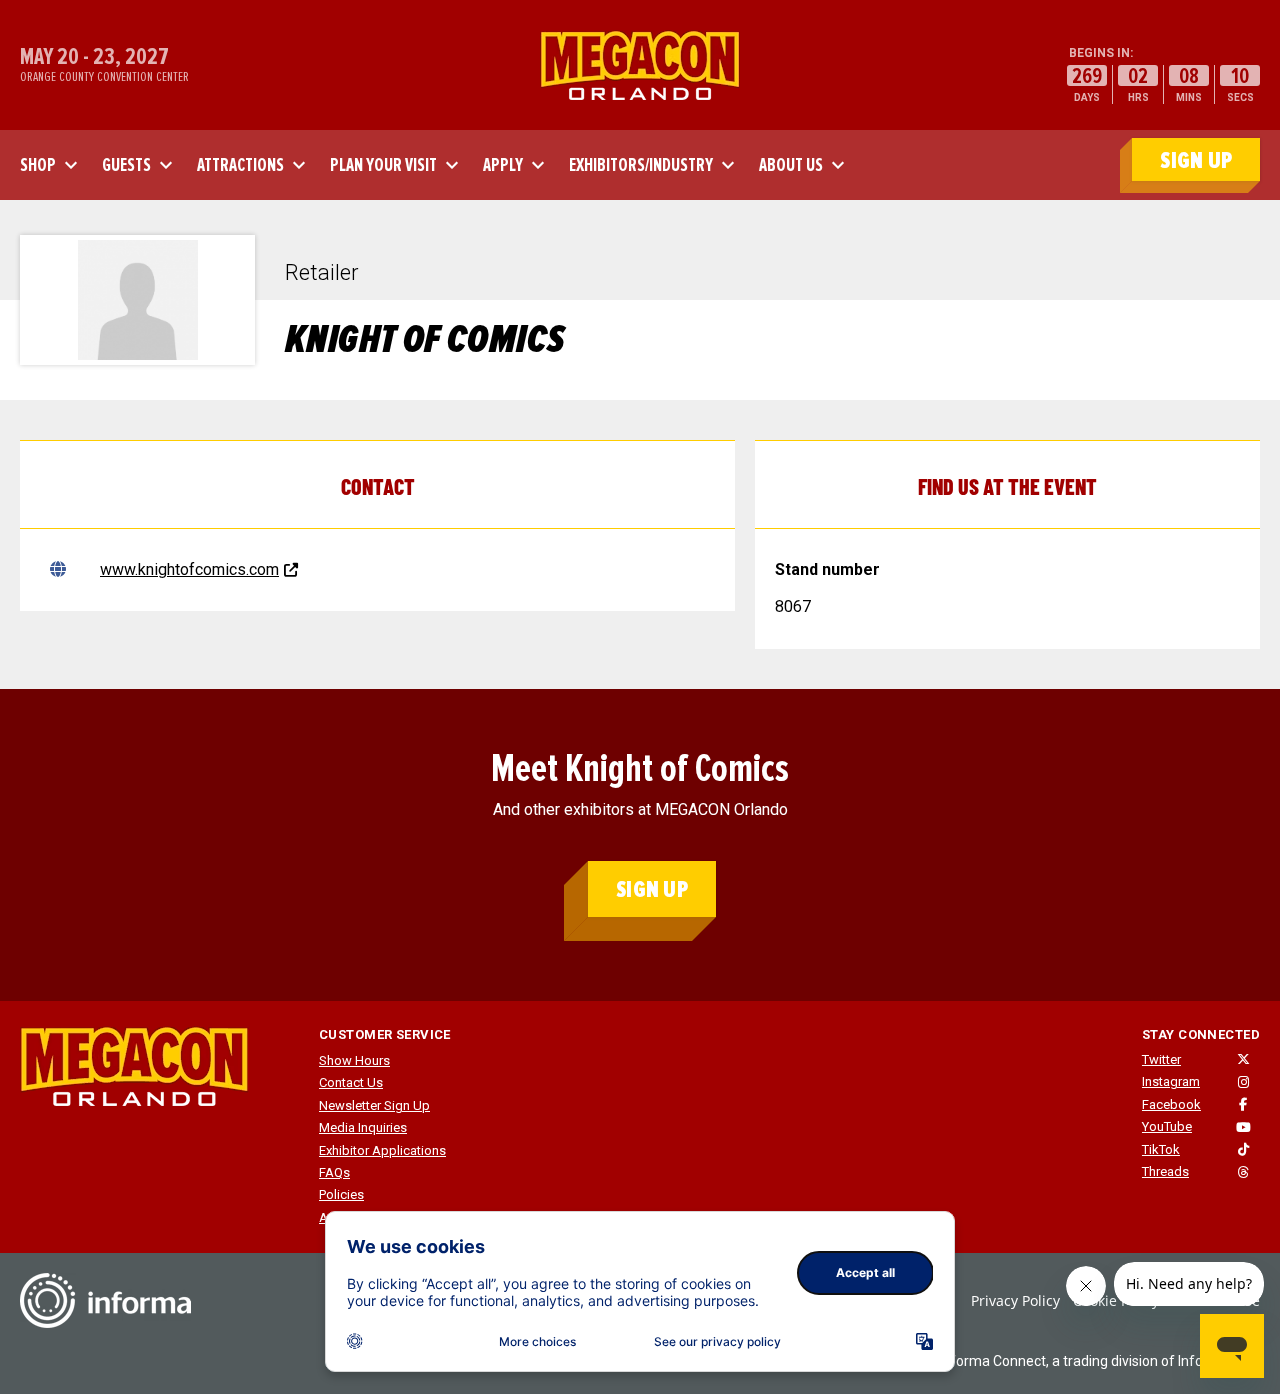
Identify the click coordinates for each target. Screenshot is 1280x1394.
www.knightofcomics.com (189, 569)
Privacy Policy (1015, 1300)
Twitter (1161, 1059)
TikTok (1161, 1149)
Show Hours (354, 1060)
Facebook (1171, 1104)
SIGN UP (1196, 160)
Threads (1165, 1171)
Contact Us (351, 1082)
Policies (341, 1194)
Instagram (1171, 1081)
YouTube (1167, 1126)
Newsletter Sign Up (374, 1105)
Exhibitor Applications (382, 1150)
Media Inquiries (363, 1127)
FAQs (334, 1172)
